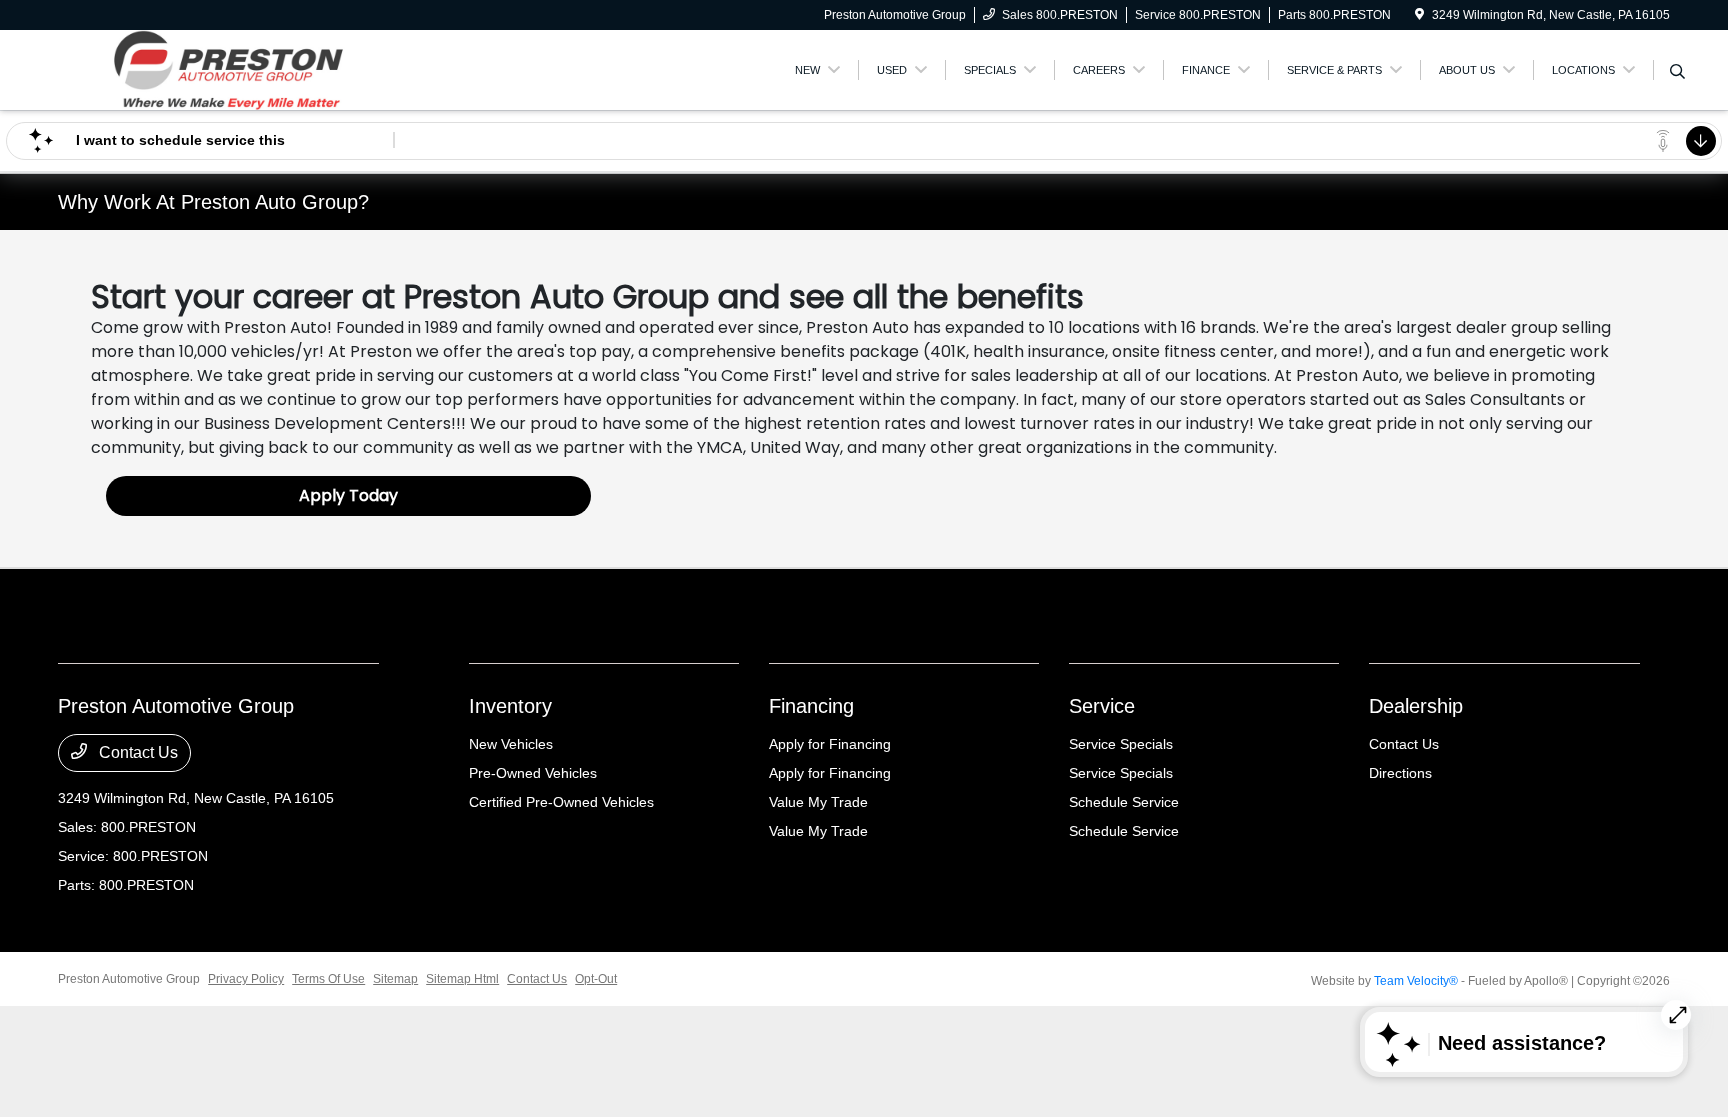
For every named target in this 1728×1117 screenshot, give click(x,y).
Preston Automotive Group (129, 979)
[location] (1419, 15)
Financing (811, 706)
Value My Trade (818, 802)
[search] (1677, 73)
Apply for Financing (830, 744)
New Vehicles (511, 744)
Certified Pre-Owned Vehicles (561, 802)
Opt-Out (596, 979)
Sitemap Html (462, 979)
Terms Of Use (328, 979)
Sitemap (395, 979)
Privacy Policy (246, 979)
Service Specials (1121, 744)
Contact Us (136, 752)
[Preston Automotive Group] (230, 68)
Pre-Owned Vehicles (533, 773)
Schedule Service (1124, 802)
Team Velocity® (1416, 981)
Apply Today (348, 495)
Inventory (510, 706)
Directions (1400, 773)
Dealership (1416, 706)
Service (1102, 706)
